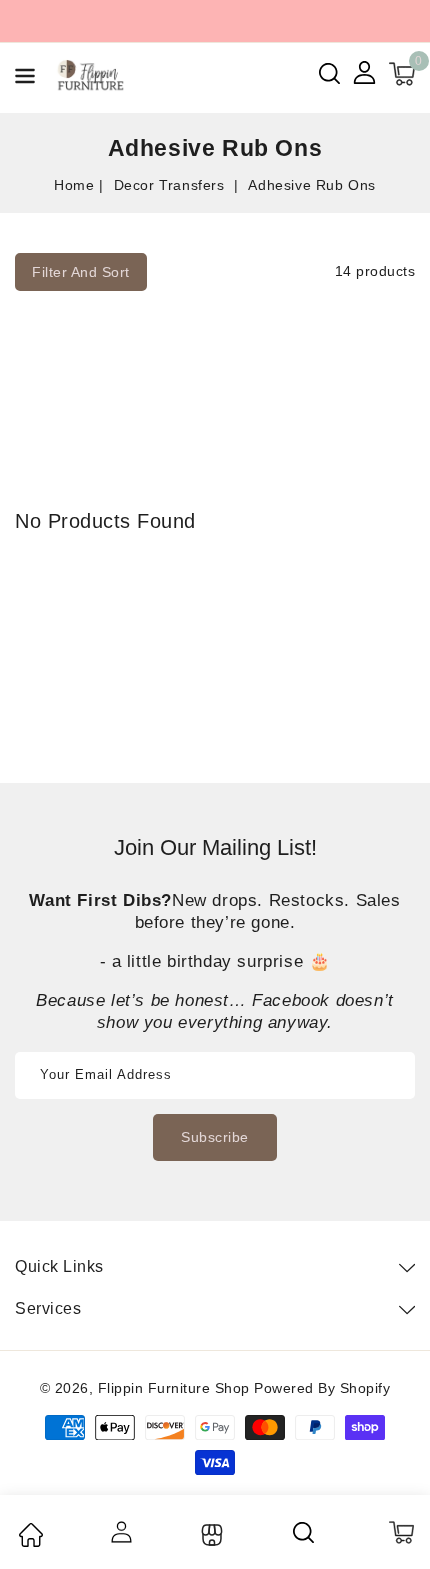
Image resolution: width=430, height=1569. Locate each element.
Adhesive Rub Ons (312, 185)
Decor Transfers (172, 185)
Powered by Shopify (322, 1388)
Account (119, 1532)
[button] (25, 79)
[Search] (305, 1532)
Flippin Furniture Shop (174, 1388)
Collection (209, 1535)
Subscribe (215, 1137)
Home (74, 185)
